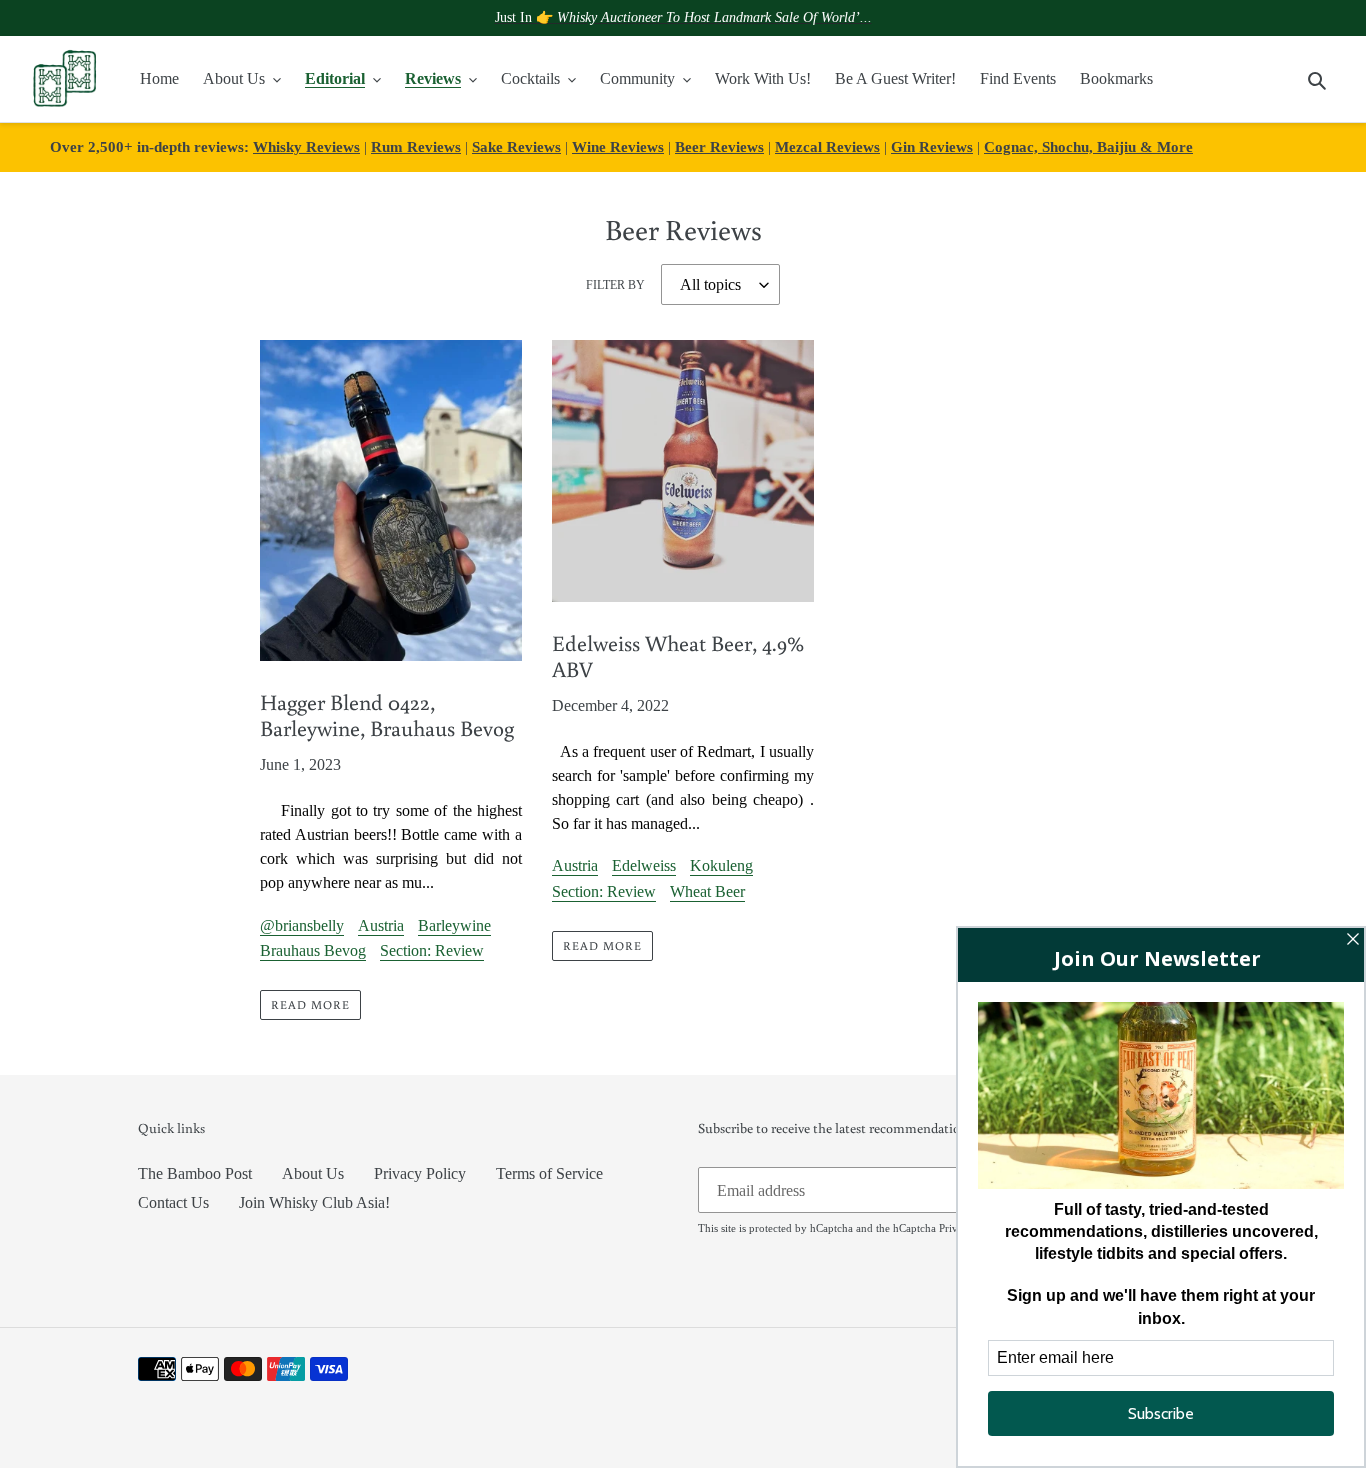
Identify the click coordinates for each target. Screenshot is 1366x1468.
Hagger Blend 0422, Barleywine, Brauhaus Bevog (387, 714)
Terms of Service (549, 1173)
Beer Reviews (719, 146)
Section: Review (432, 950)
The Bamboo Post (195, 1173)
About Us (313, 1173)
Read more (310, 1004)
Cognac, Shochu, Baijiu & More (1088, 146)
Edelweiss (644, 865)
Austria (381, 925)
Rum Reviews (416, 146)
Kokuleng (721, 865)
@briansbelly (302, 925)
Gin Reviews (932, 146)
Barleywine (454, 925)
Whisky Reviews (306, 146)
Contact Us (173, 1202)
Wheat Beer (707, 891)
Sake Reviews (516, 146)
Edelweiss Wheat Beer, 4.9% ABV (678, 655)
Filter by (615, 285)
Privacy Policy (420, 1173)
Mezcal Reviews (827, 146)
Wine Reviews (618, 146)
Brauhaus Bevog (313, 950)
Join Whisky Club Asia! (314, 1202)
